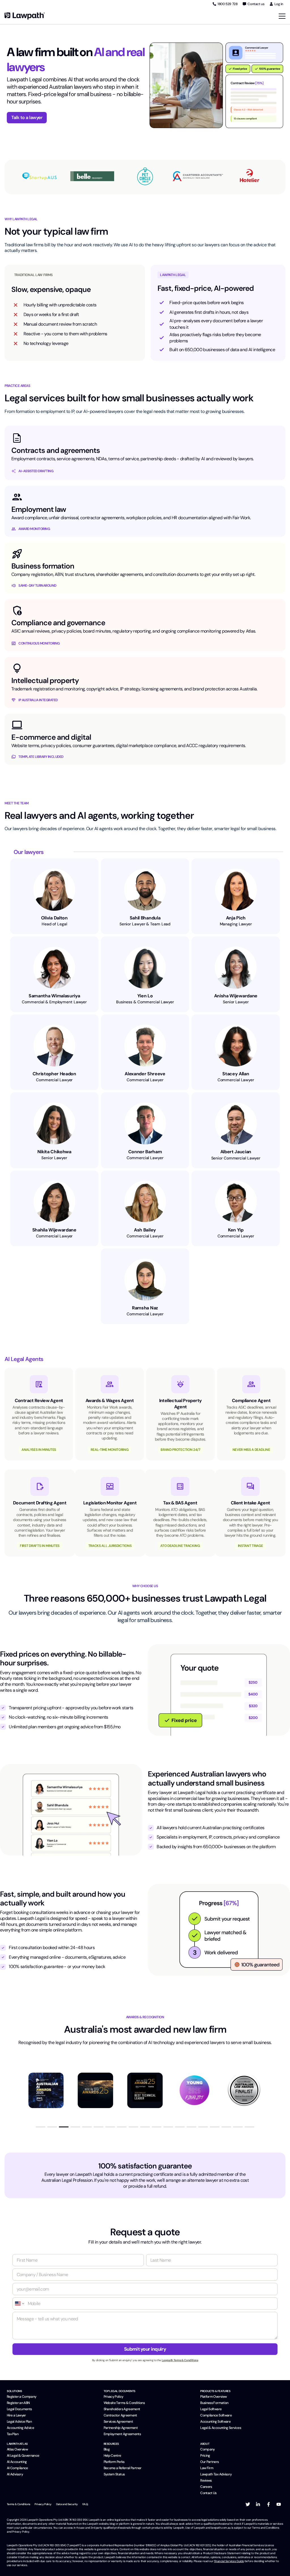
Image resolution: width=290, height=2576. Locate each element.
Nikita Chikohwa (54, 1152)
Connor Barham (145, 1152)
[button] (40, 2127)
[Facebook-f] (268, 2504)
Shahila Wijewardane (54, 1230)
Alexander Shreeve (145, 1074)
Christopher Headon (54, 1074)
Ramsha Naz (145, 1308)
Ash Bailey (145, 1230)
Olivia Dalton (54, 918)
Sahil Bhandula (145, 918)
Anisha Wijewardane (236, 996)
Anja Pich (236, 918)
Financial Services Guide (229, 2561)
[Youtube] (279, 2504)
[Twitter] (248, 2504)
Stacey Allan (236, 1074)
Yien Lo (145, 996)
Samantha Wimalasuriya (54, 996)
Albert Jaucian (236, 1152)
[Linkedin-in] (258, 2504)
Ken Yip (236, 1230)
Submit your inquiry (145, 2349)
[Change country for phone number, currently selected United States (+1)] (19, 2303)
